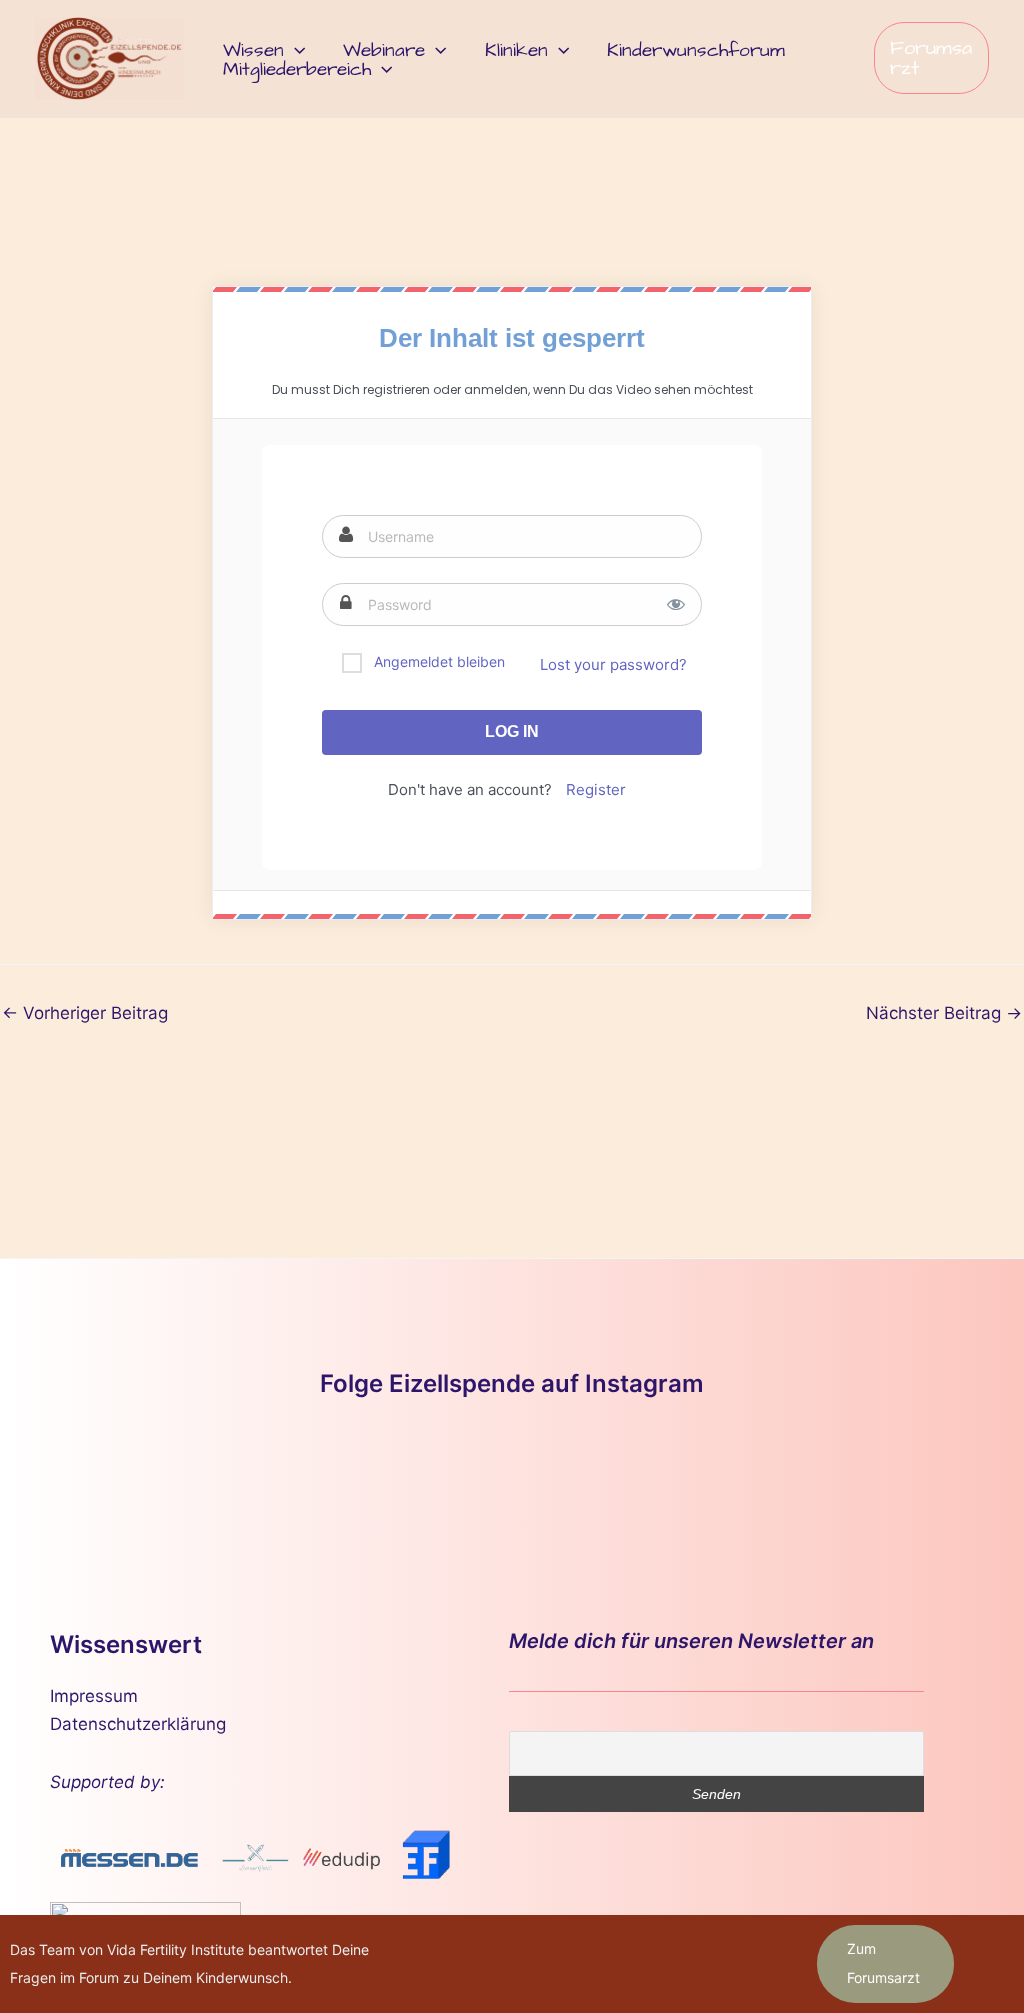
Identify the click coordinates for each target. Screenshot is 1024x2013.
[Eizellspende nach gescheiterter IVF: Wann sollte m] (374, 1477)
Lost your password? (613, 664)
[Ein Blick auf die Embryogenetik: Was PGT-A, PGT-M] (925, 1477)
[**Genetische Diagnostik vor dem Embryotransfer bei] (512, 1477)
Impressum (94, 1696)
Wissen (253, 50)
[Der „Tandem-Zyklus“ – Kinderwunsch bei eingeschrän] (99, 1477)
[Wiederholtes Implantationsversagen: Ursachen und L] (650, 1477)
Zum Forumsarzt (883, 1963)
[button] (294, 50)
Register (596, 789)
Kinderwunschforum (696, 50)
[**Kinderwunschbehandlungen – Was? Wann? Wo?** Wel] (237, 1477)
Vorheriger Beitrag (85, 1013)
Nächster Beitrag (944, 1013)
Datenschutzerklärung (138, 1724)
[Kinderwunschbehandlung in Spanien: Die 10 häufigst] (788, 1477)
